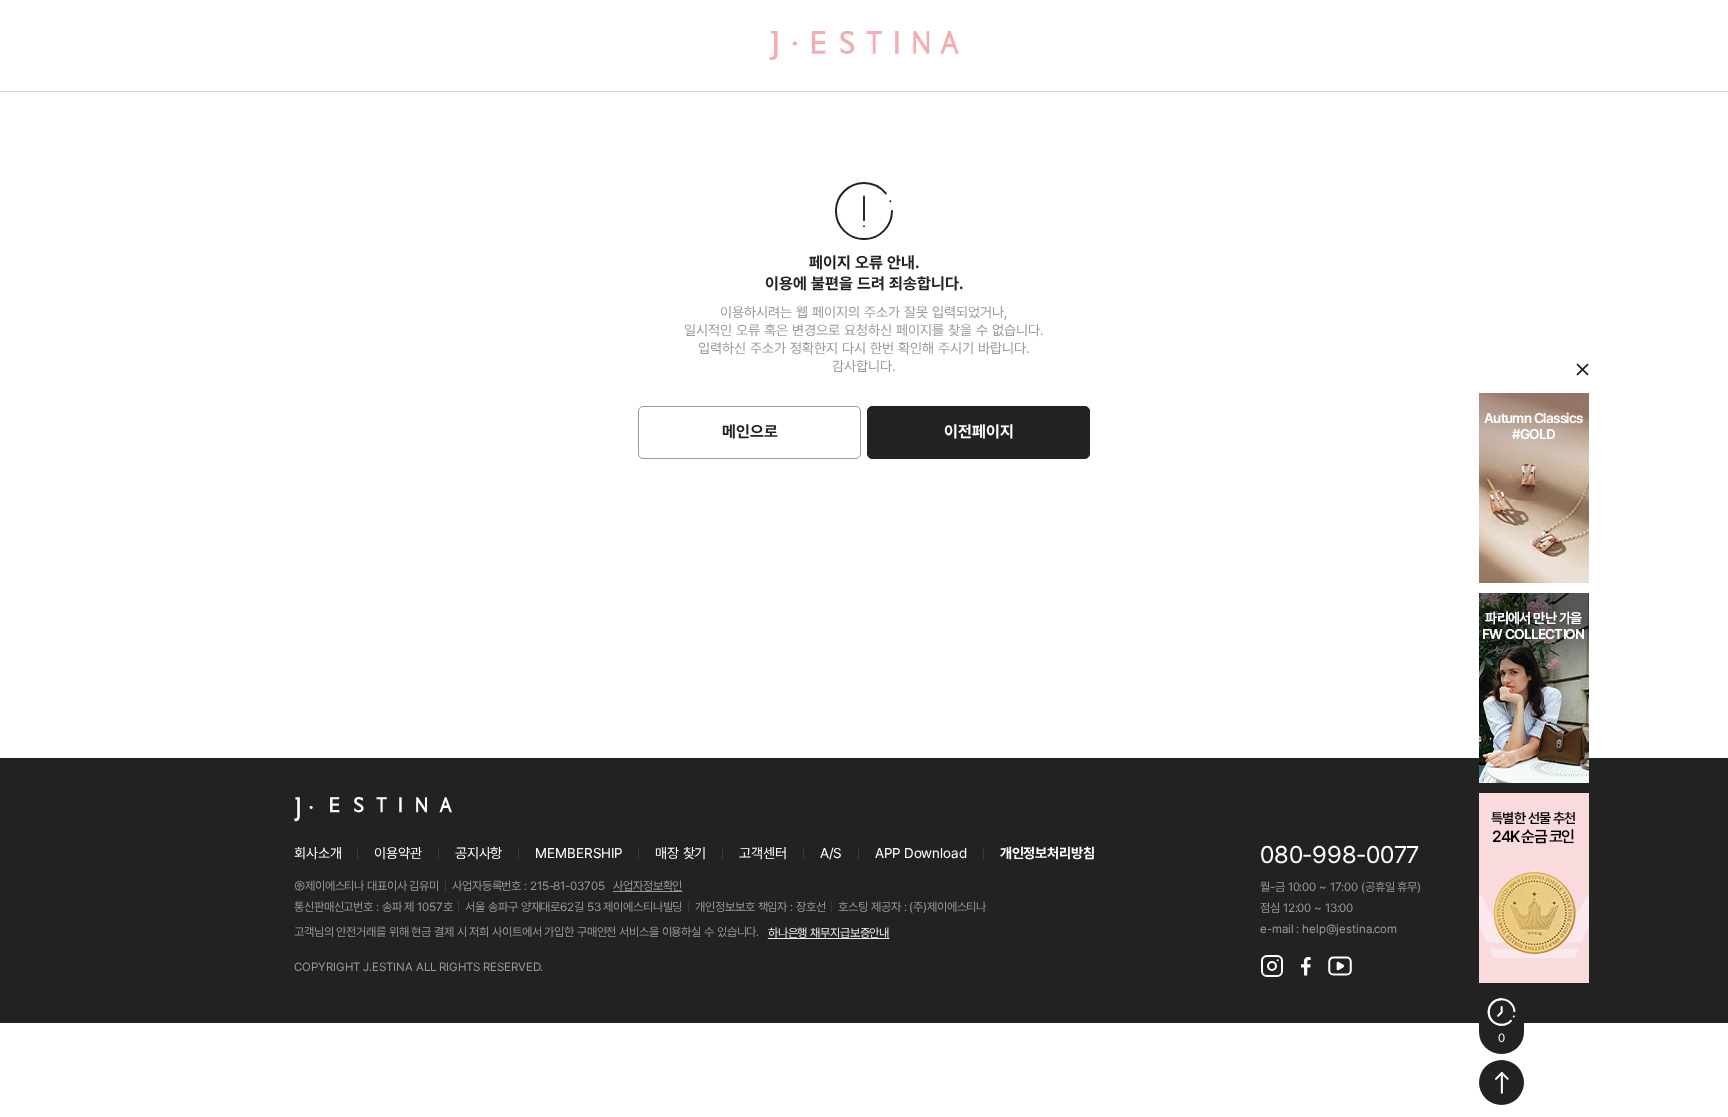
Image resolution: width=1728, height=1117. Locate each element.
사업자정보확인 (647, 886)
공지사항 (478, 853)
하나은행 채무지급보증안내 (828, 933)
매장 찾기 (680, 853)
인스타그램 (1272, 966)
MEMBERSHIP (578, 853)
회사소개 (317, 853)
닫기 (1582, 369)
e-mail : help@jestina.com (1328, 929)
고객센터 (762, 853)
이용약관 (397, 853)
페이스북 (1306, 966)
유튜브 (1340, 966)
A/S (831, 853)
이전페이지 (979, 431)
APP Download (920, 853)
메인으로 (750, 431)
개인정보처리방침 (1047, 853)
